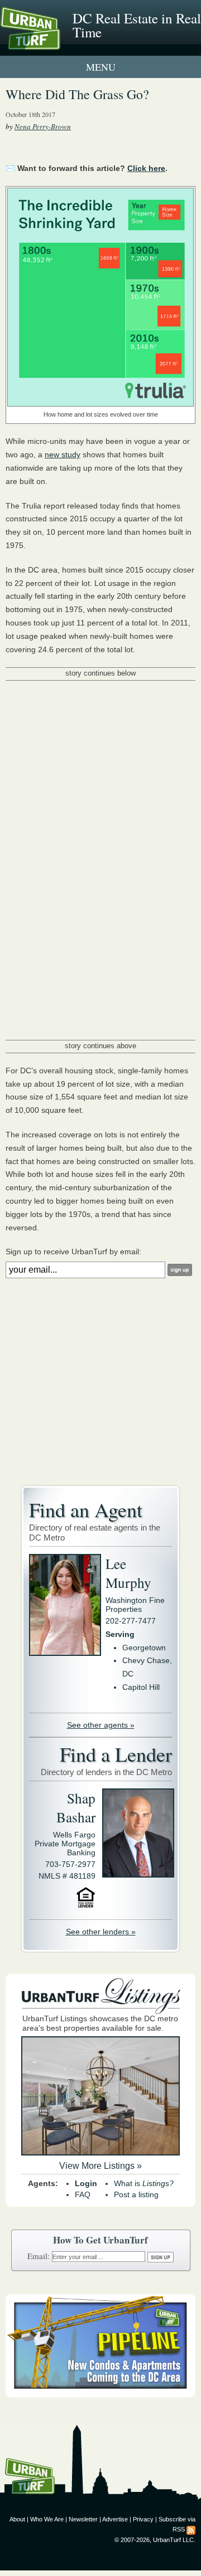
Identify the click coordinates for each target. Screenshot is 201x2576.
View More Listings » (100, 2166)
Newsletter (83, 2519)
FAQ (83, 2194)
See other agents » (101, 1725)
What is (144, 2183)
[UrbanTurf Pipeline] (100, 2394)
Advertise (115, 2519)
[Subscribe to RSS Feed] (191, 2529)
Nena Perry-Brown (43, 126)
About (17, 2519)
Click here (146, 168)
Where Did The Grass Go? (77, 94)
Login (86, 2183)
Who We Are (47, 2519)
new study (63, 454)
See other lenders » (101, 1932)
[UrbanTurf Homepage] (59, 43)
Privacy (143, 2519)
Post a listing (136, 2194)
